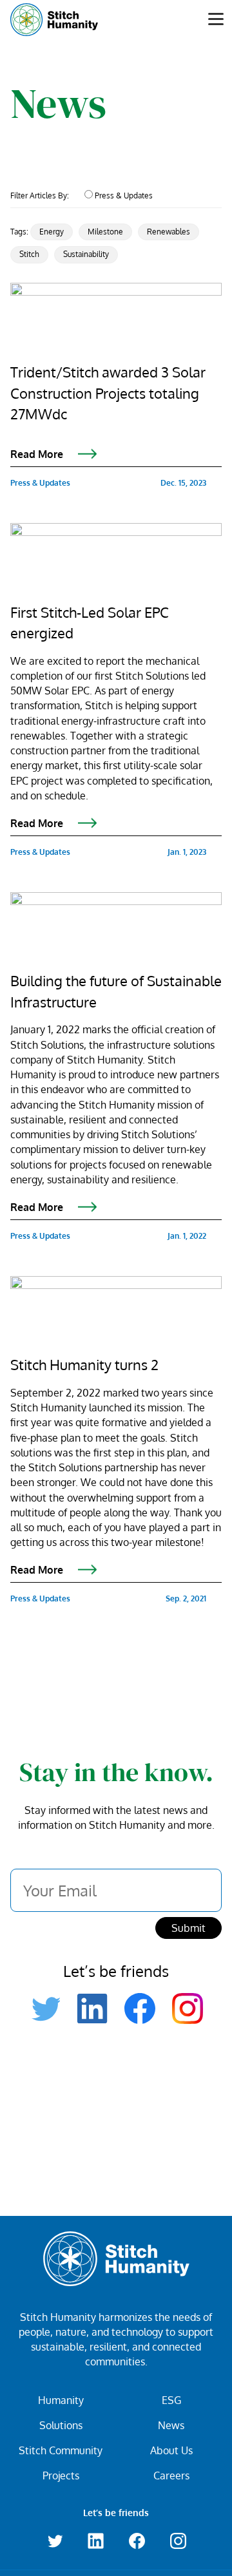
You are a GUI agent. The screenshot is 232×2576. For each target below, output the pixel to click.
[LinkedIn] (92, 2008)
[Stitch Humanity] (63, 20)
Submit (188, 1928)
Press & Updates (124, 196)
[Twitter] (44, 2008)
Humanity (61, 2400)
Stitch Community (61, 2450)
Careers (171, 2476)
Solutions (61, 2425)
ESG (171, 2400)
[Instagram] (188, 2008)
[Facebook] (140, 2008)
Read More (38, 453)
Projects (61, 2476)
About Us (171, 2450)
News (171, 2425)
